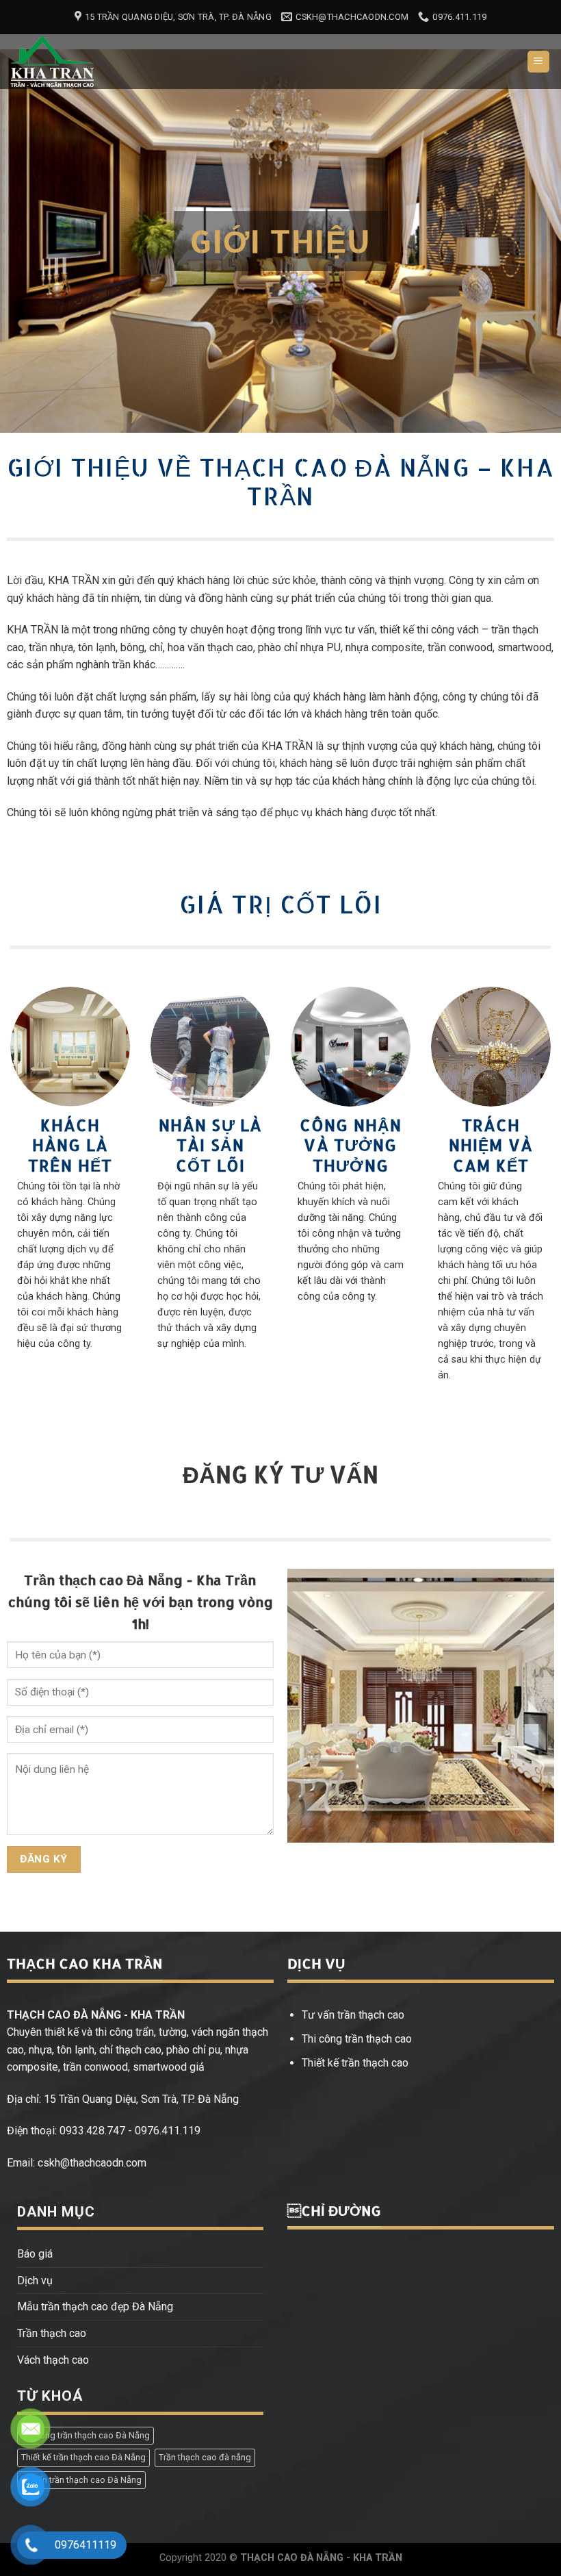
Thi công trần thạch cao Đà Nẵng (86, 2435)
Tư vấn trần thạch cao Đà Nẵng (81, 2480)
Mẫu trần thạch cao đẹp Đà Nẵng (95, 2307)
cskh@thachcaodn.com (92, 2163)
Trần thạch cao (52, 2333)
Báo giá (35, 2254)
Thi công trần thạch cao (357, 2039)
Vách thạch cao (53, 2360)
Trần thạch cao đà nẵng (205, 2457)
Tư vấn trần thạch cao (353, 2015)
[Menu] (539, 62)
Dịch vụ (35, 2281)
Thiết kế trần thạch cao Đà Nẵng (83, 2457)
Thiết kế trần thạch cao (355, 2063)
